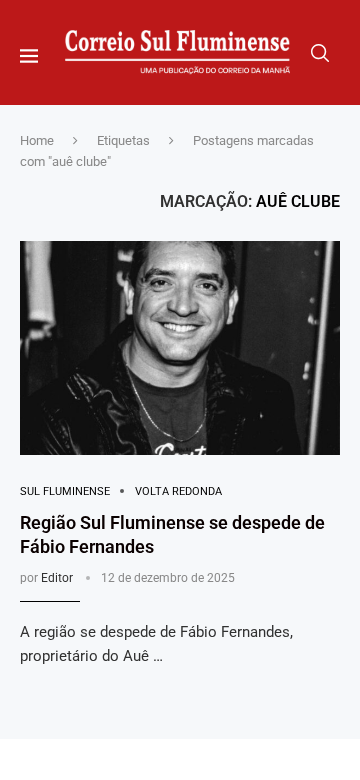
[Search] (320, 53)
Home (37, 140)
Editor (57, 578)
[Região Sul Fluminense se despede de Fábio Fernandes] (180, 347)
